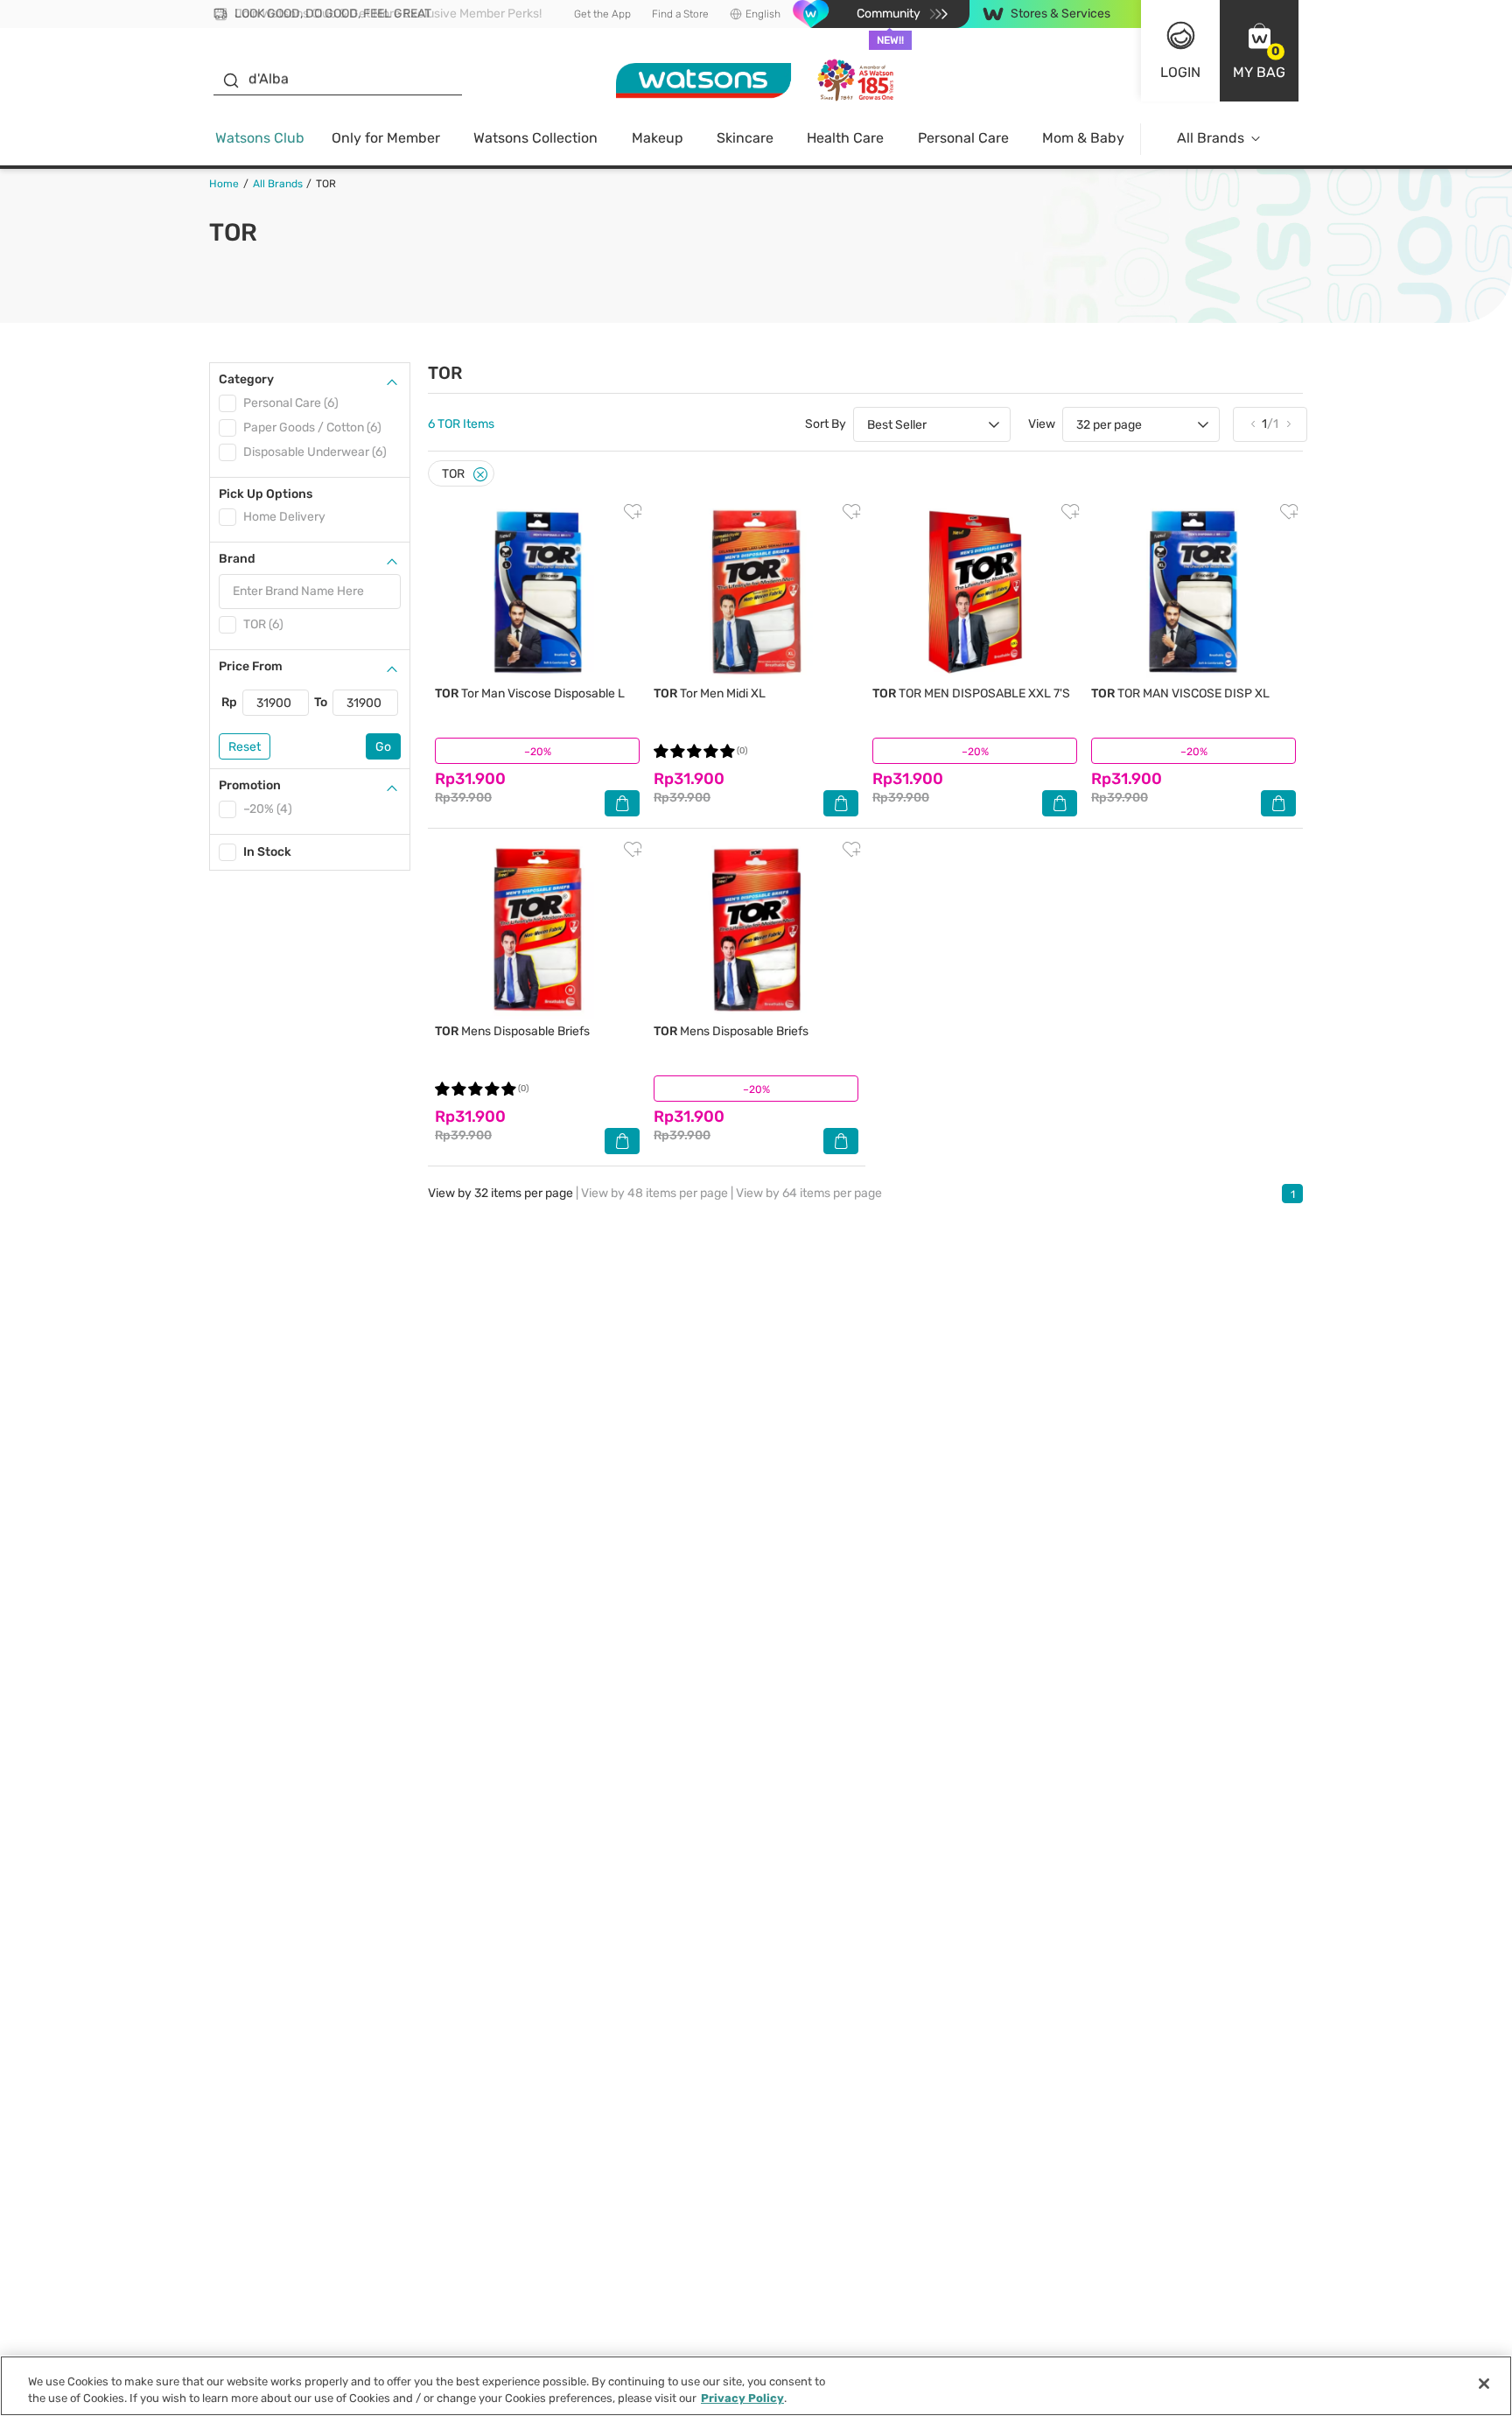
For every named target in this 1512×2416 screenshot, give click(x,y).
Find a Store (680, 14)
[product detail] (537, 592)
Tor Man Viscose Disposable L (530, 693)
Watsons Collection (535, 138)
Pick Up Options (266, 494)
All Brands (1211, 138)
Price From (251, 666)
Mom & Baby (1083, 138)
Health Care (845, 138)
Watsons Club (260, 138)
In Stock (267, 852)
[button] (1259, 51)
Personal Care (963, 138)
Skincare (745, 138)
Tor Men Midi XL (710, 693)
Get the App (602, 14)
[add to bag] (622, 803)
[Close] (480, 475)
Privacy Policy (742, 2398)
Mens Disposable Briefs (512, 1031)
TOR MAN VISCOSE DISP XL (1180, 693)
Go (383, 747)
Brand (237, 559)
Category (246, 379)
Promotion (250, 785)
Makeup (658, 138)
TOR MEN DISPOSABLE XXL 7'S (971, 693)
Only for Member (386, 138)
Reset (245, 747)
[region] (756, 2386)
